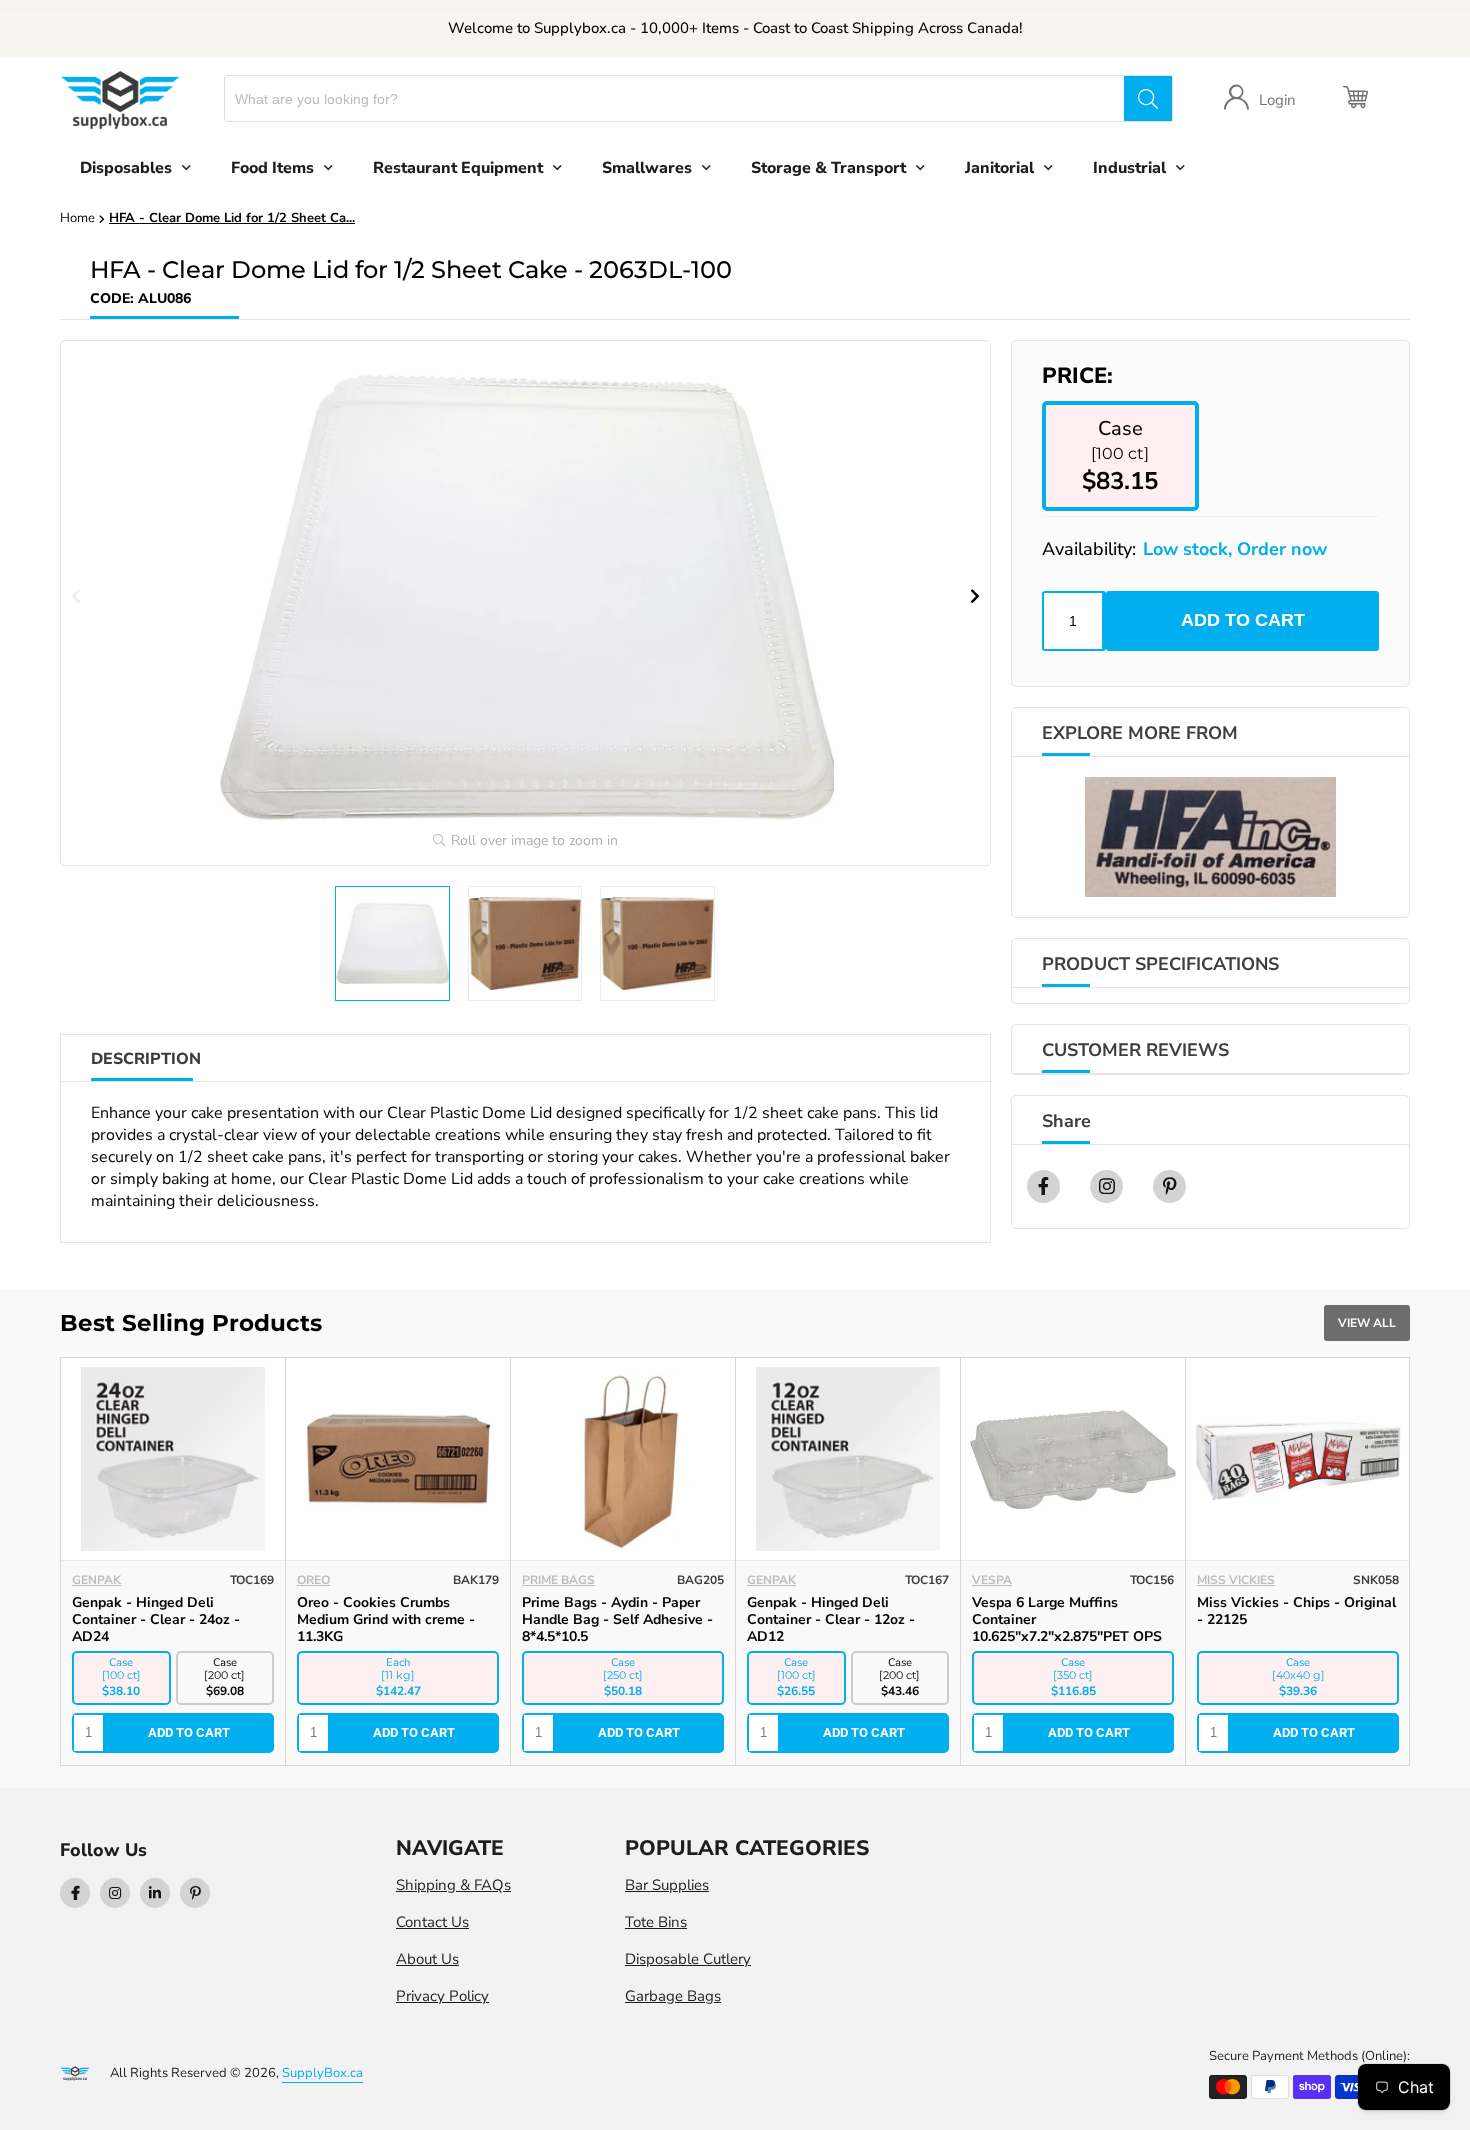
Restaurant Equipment (458, 168)
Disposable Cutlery (688, 1959)
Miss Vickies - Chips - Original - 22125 (1296, 1611)
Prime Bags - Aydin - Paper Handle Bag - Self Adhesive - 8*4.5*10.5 (617, 1619)
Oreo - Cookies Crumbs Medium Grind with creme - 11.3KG (386, 1619)
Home (77, 218)
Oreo (313, 1580)
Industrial (1129, 168)
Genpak (96, 1580)
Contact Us (432, 1922)
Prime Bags (558, 1580)
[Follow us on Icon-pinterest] (195, 1893)
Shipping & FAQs (453, 1885)
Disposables (126, 168)
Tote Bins (656, 1922)
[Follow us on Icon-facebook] (75, 1893)
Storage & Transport (828, 168)
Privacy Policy (442, 1996)
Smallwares (647, 168)
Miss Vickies (1236, 1580)
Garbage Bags (673, 1996)
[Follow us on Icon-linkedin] (155, 1893)
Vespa (992, 1580)
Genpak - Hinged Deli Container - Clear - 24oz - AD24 (156, 1619)
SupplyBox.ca (322, 2073)
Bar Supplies (667, 1885)
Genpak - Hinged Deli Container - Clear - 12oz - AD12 (831, 1619)
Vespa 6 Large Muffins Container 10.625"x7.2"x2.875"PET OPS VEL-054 (1067, 1628)
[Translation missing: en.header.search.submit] (1148, 98)
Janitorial (999, 168)
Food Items (272, 168)
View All (1367, 1323)
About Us (427, 1959)
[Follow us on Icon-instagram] (115, 1893)
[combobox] (674, 98)
